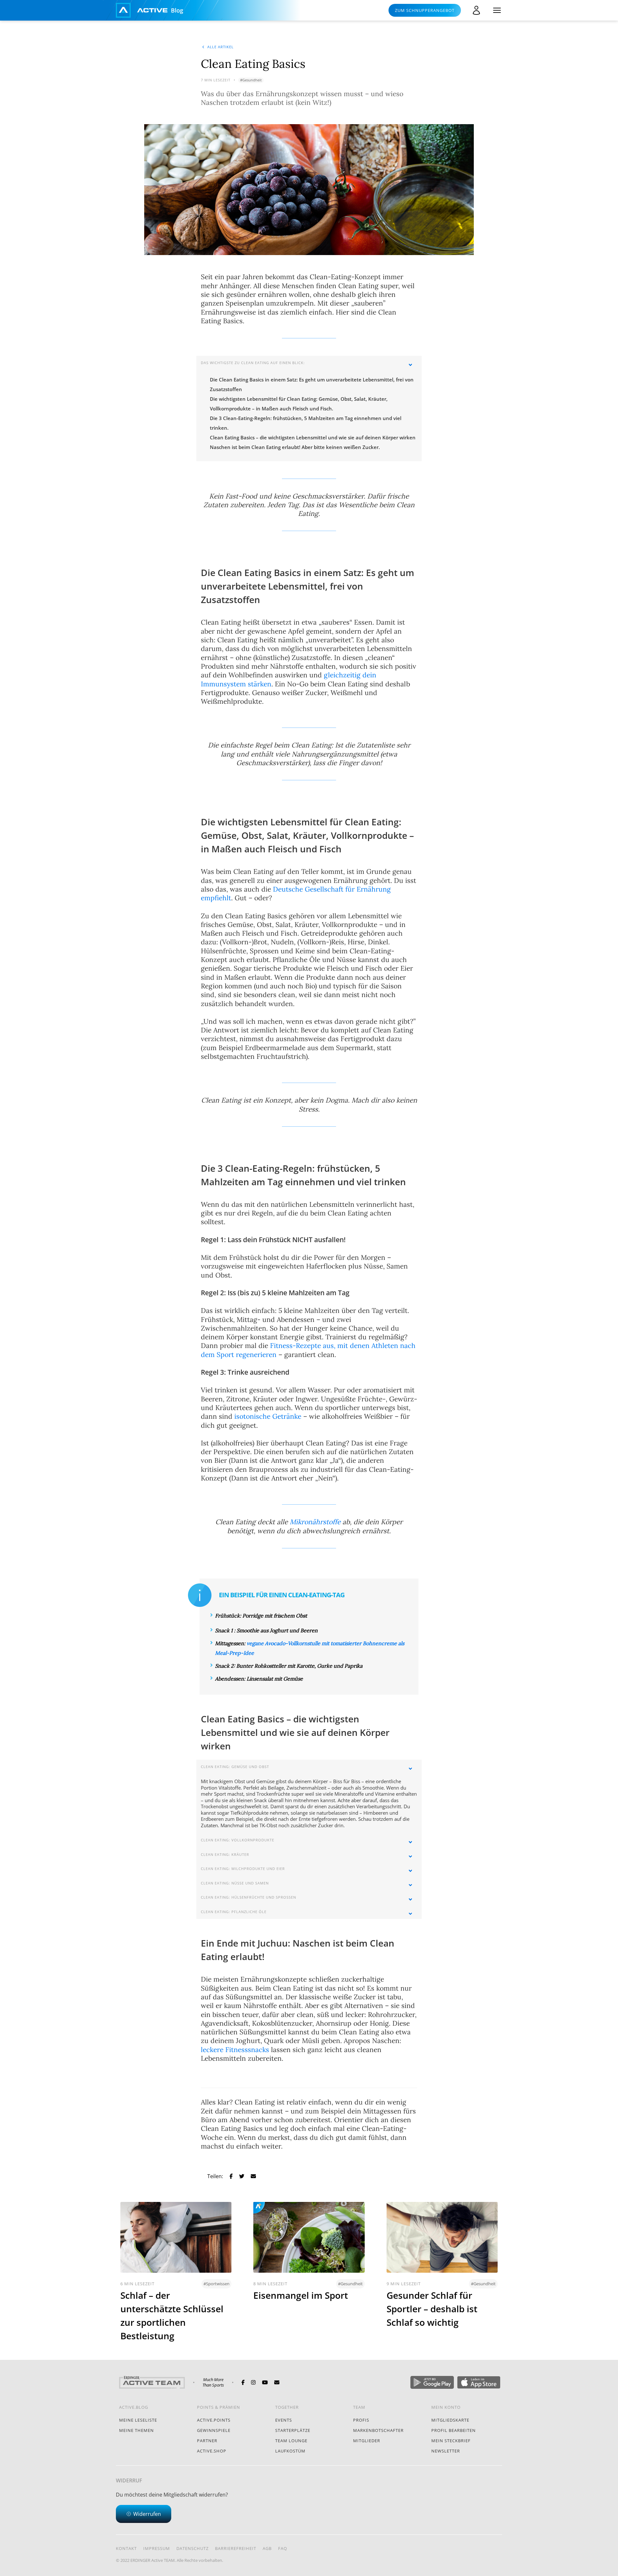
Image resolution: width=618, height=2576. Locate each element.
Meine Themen (136, 2430)
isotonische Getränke (268, 1416)
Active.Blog (134, 2407)
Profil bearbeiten (454, 2430)
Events (284, 2420)
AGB (267, 2548)
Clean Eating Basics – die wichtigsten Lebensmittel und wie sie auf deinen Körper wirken (313, 437)
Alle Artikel (220, 47)
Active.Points (214, 2420)
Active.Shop (212, 2451)
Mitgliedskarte (450, 2420)
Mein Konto (446, 2407)
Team (359, 2407)
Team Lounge (291, 2441)
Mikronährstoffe (315, 1522)
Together (287, 2407)
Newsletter (446, 2451)
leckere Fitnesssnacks (235, 2050)
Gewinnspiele (214, 2430)
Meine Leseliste (138, 2420)
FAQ (283, 2548)
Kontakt (126, 2548)
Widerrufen (147, 2514)
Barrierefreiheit (236, 2548)
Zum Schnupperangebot (425, 10)
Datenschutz (192, 2548)
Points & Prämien (219, 2407)
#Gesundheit (251, 80)
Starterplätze (293, 2430)
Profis (361, 2420)
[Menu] (497, 10)
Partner (207, 2441)
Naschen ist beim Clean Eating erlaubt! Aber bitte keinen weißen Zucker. (295, 447)
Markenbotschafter (378, 2430)
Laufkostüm (290, 2451)
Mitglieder (367, 2441)
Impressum (157, 2548)
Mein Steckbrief (451, 2441)
